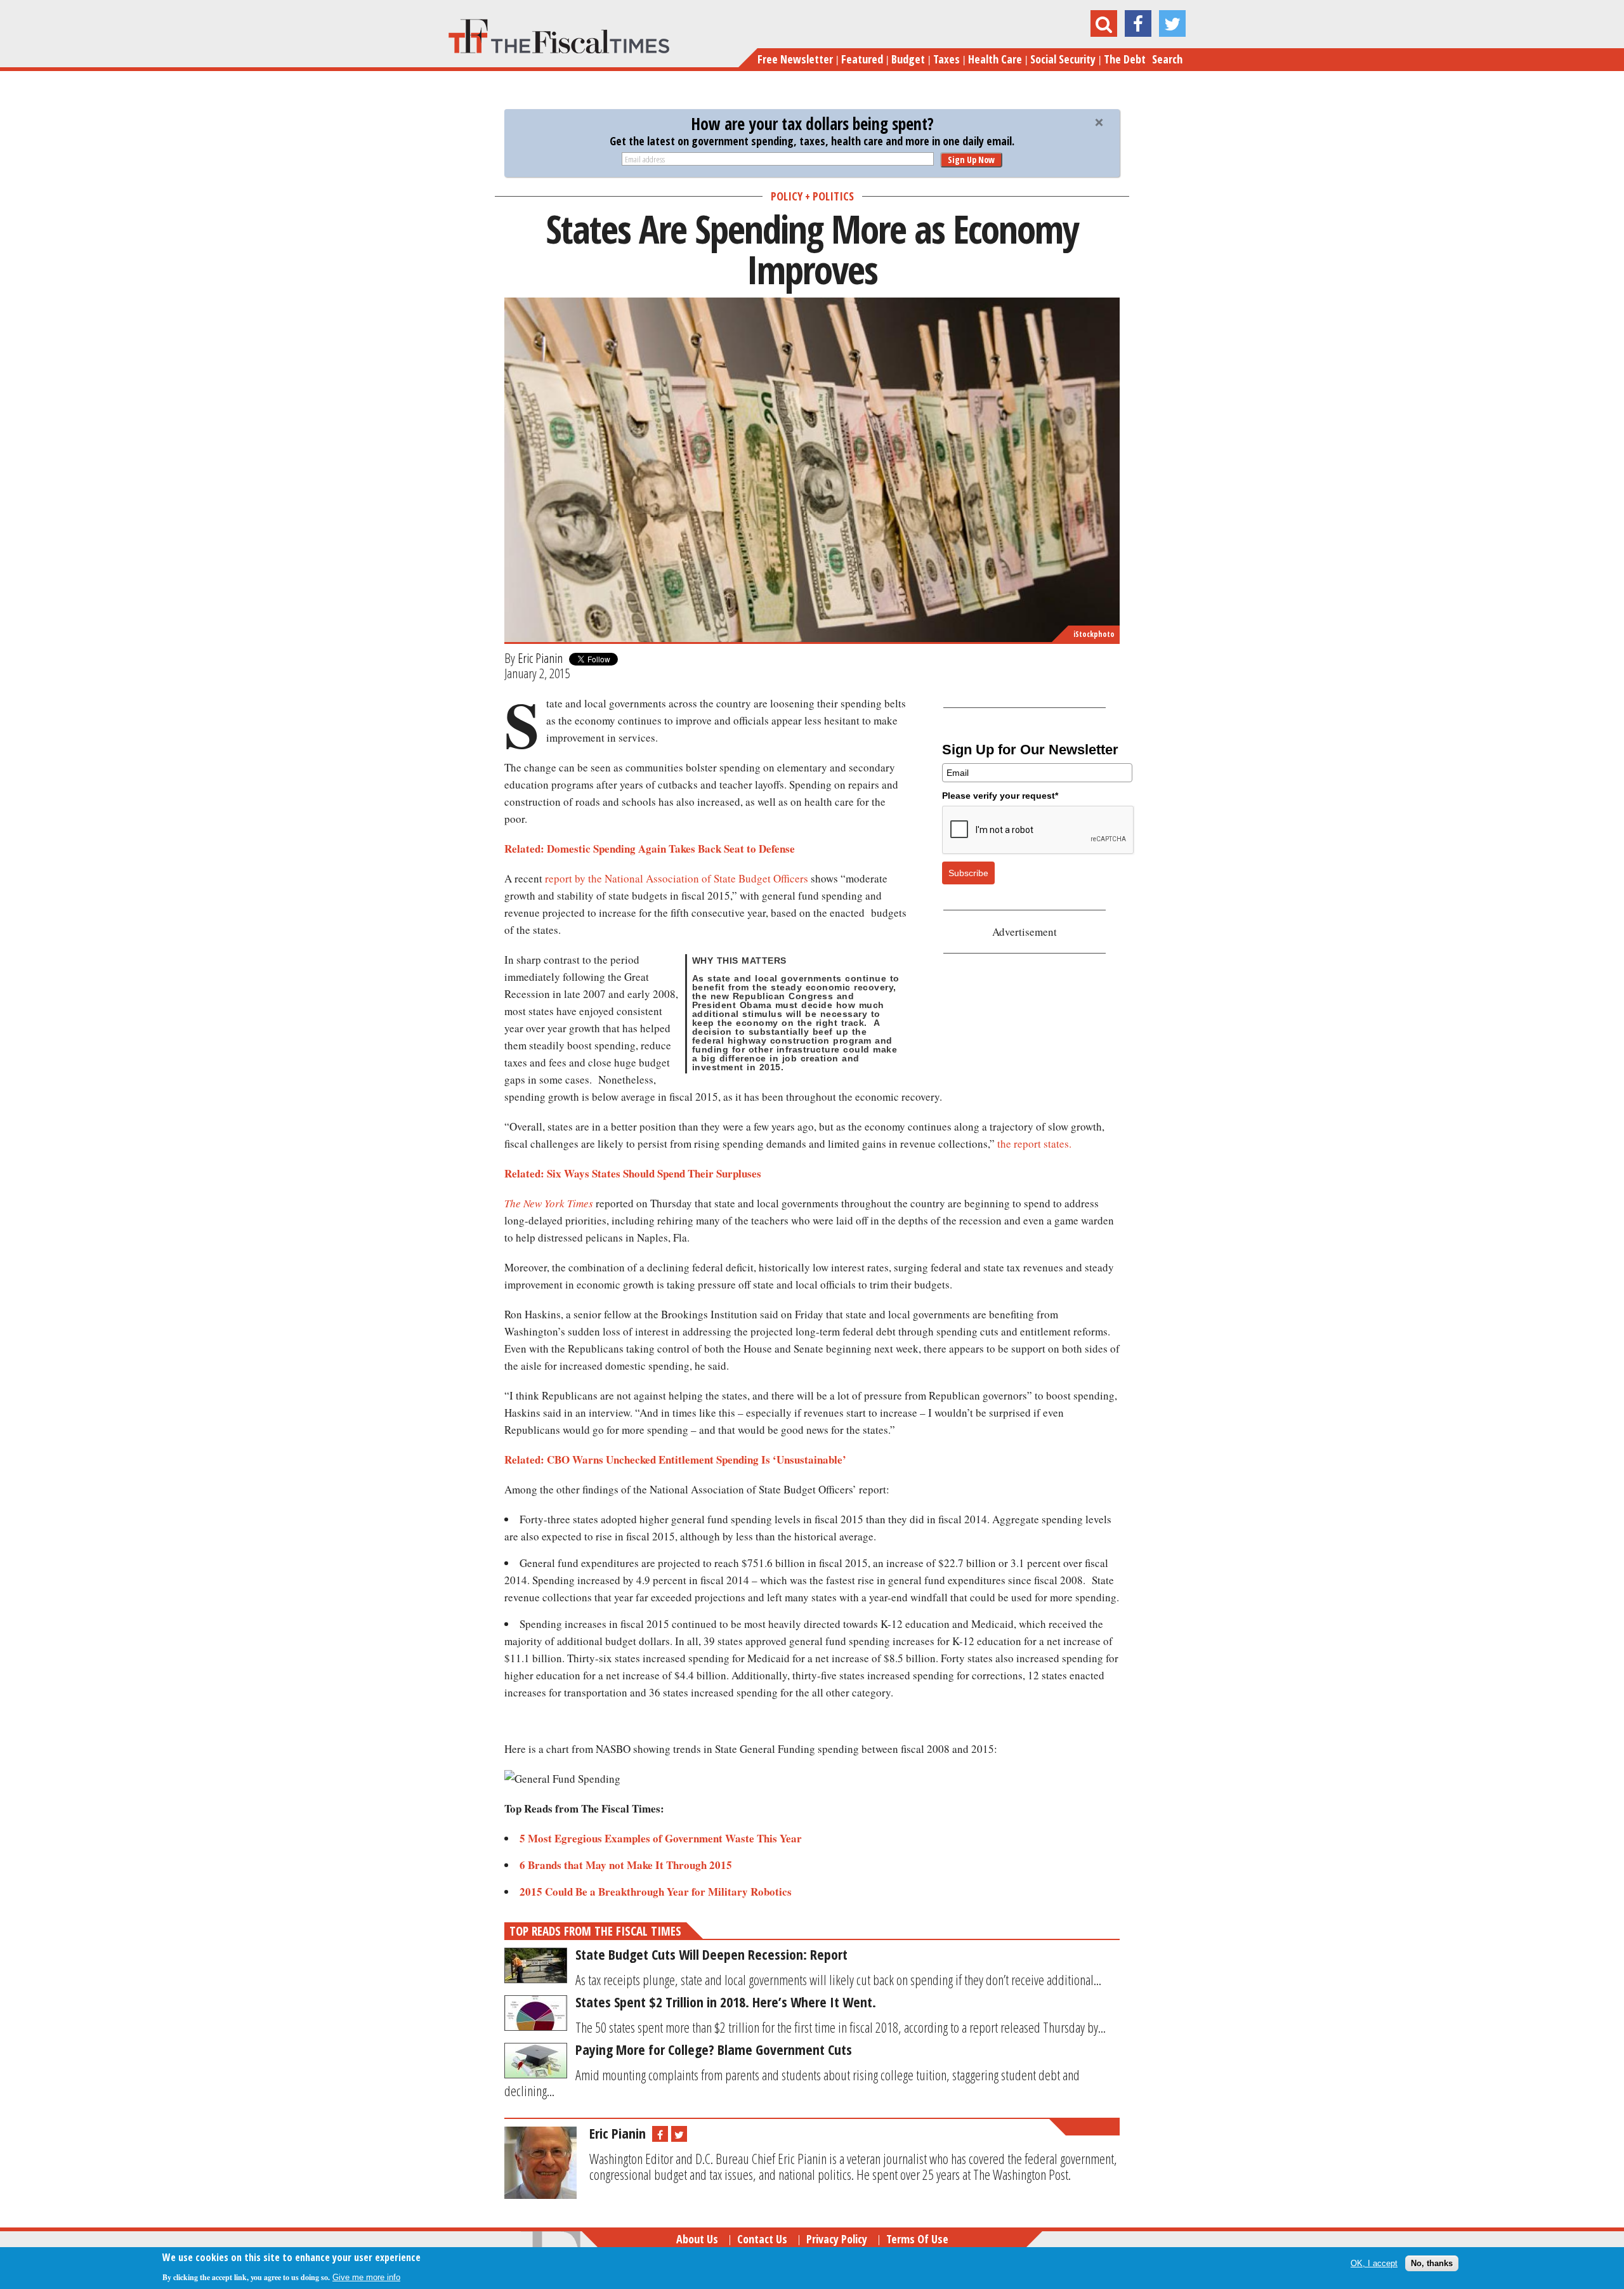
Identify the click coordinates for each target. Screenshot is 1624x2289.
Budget (908, 59)
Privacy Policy (837, 2239)
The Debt (1125, 59)
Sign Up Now (971, 160)
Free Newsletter (795, 59)
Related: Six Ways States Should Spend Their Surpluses (633, 1173)
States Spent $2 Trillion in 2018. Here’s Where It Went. (726, 2002)
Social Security (1063, 59)
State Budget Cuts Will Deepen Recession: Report (711, 1954)
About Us (697, 2239)
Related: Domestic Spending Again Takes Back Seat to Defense (650, 849)
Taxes (946, 59)
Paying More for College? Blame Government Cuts (714, 2049)
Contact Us (762, 2239)
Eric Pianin (540, 658)
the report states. (1034, 1144)
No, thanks (1432, 2263)
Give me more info (366, 2277)
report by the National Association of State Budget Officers (677, 878)
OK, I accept (1374, 2263)
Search (1167, 59)
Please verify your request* (1000, 796)
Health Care (995, 59)
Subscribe (968, 873)
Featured (862, 59)
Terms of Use (917, 2239)
